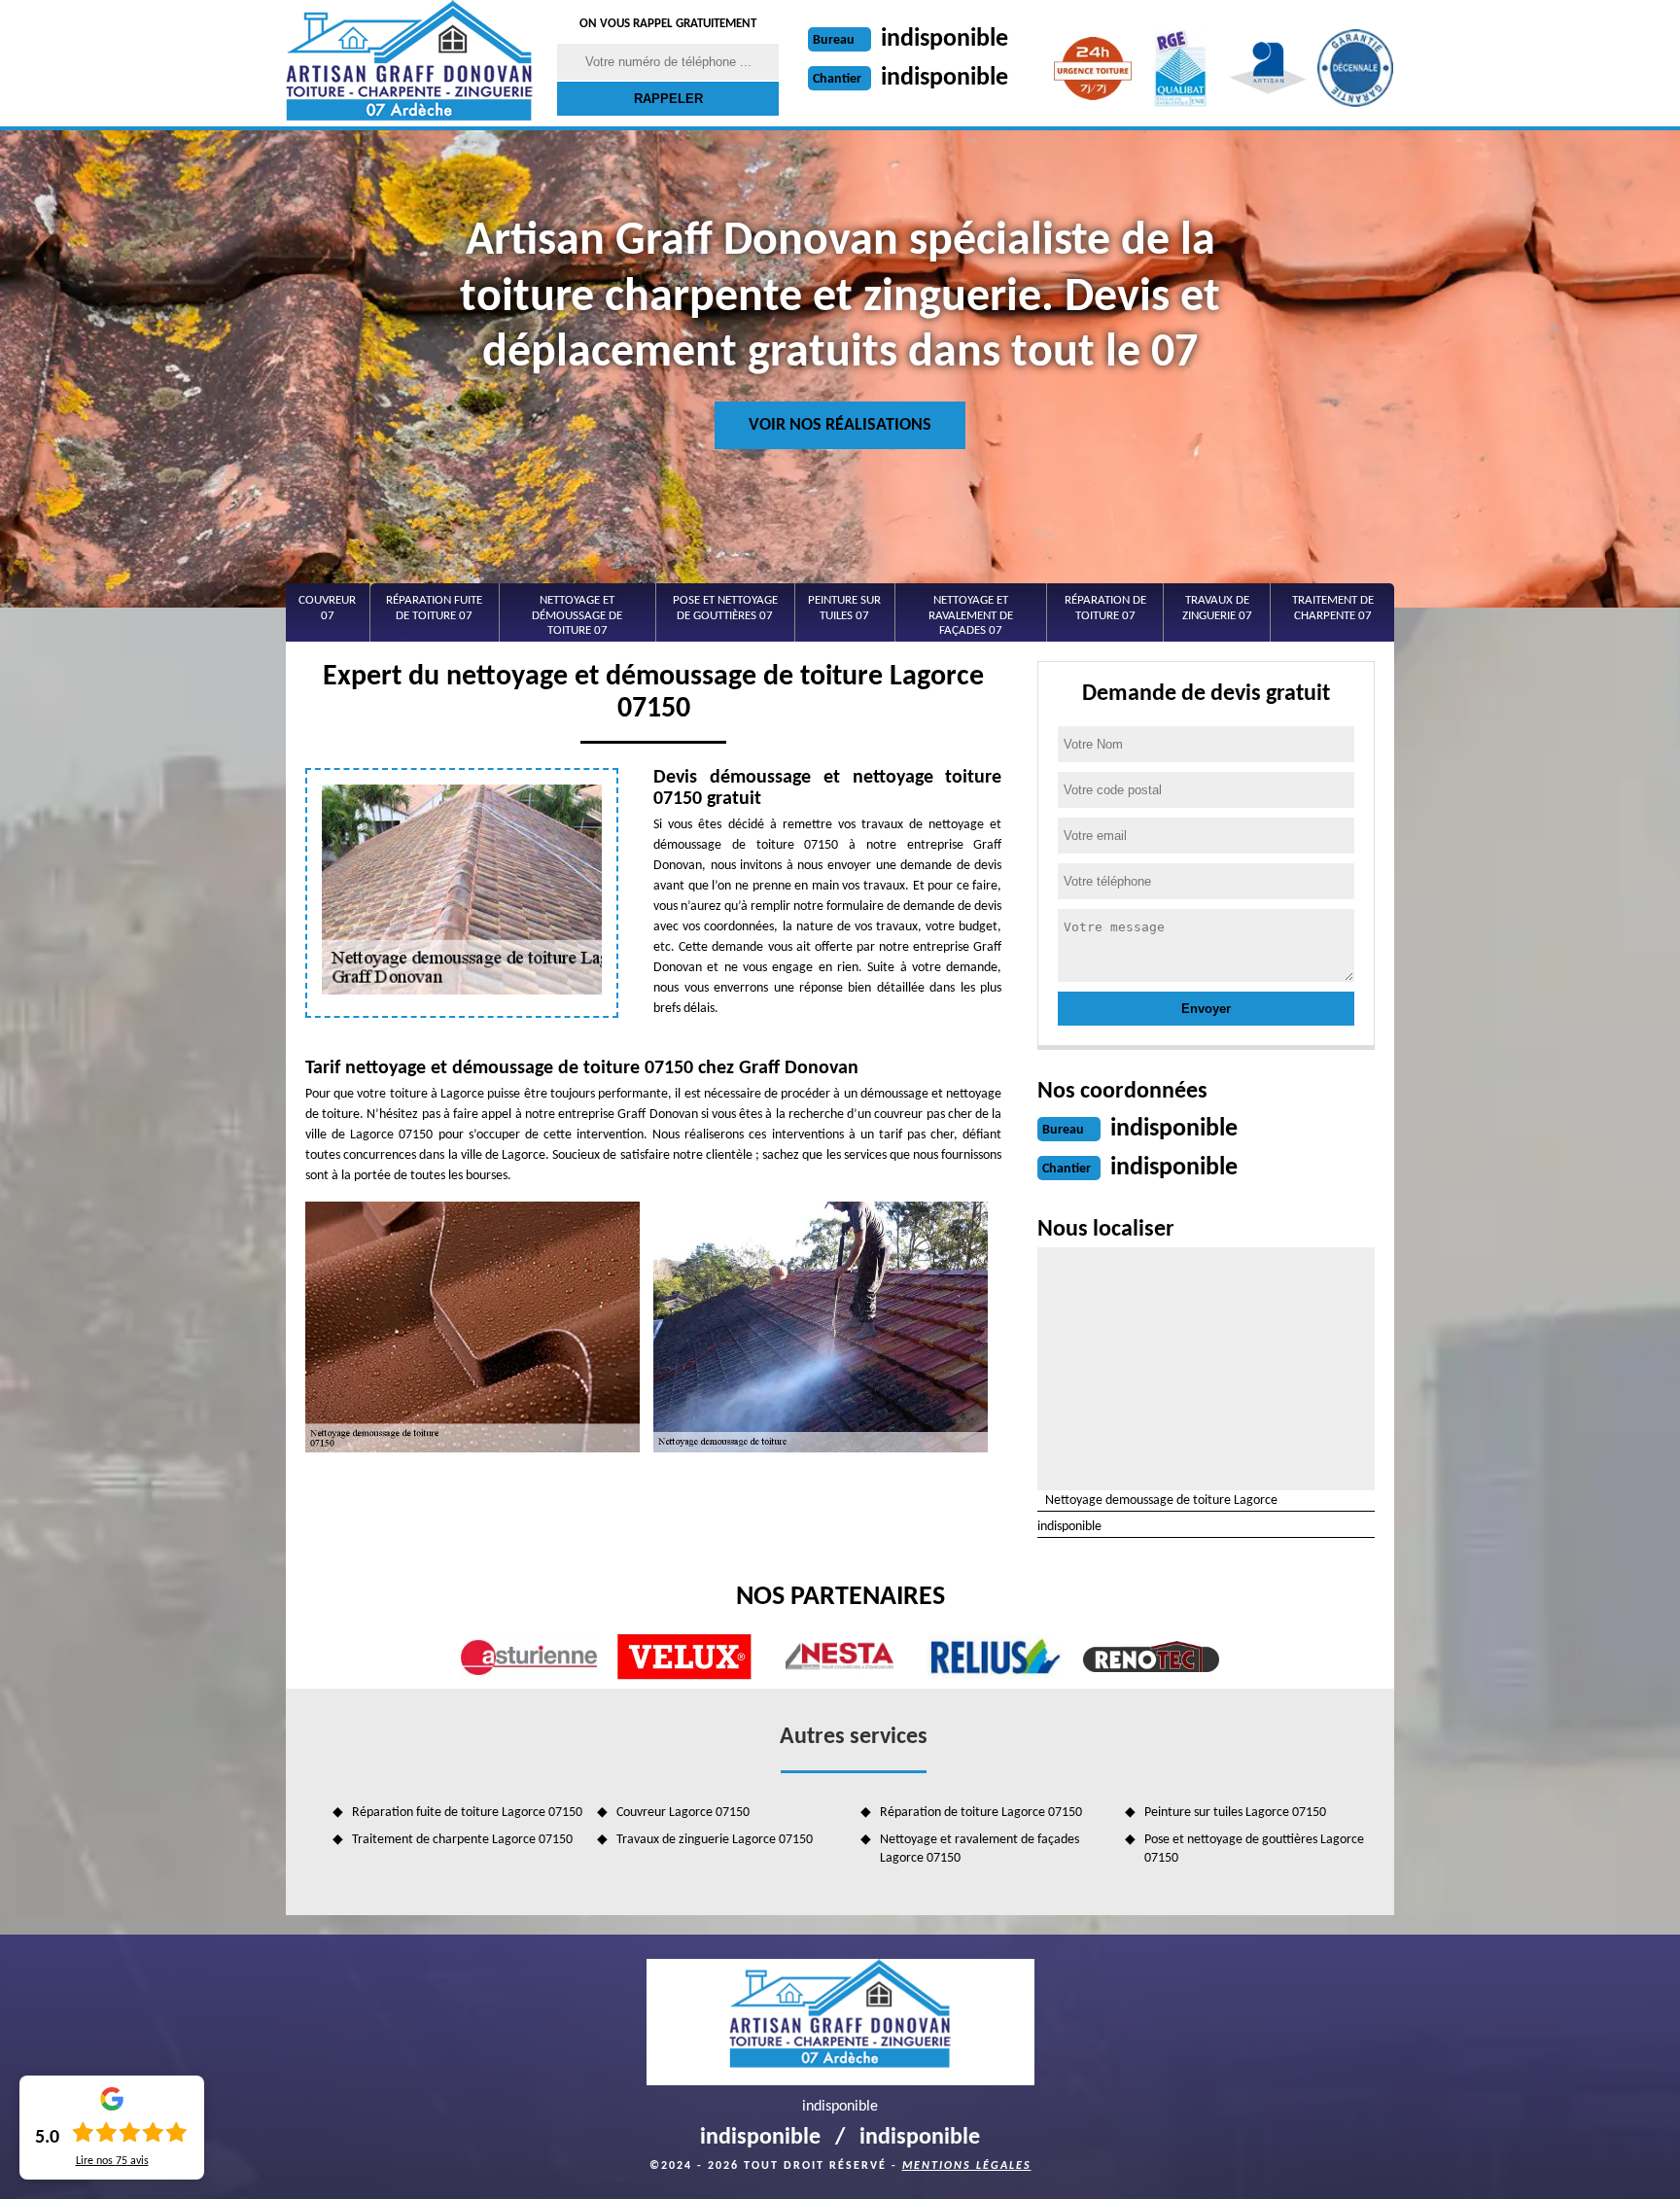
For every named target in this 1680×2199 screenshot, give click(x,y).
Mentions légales (967, 2166)
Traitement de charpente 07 (1333, 608)
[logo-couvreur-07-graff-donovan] (409, 63)
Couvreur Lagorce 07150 (683, 1813)
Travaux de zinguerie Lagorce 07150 (715, 1840)
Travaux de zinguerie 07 (1217, 608)
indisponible (945, 39)
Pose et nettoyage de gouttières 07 (725, 608)
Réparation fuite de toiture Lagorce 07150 (467, 1813)
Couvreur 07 (327, 608)
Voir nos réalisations (840, 425)
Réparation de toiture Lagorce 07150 (981, 1813)
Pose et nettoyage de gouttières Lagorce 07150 (1254, 1849)
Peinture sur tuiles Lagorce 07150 (1235, 1813)
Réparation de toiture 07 (1105, 608)
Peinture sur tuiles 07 (844, 608)
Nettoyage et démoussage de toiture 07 (577, 615)
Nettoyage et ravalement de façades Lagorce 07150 (980, 1849)
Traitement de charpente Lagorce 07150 (462, 1840)
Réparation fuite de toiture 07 (434, 608)
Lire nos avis (112, 2161)
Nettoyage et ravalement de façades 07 (971, 615)
